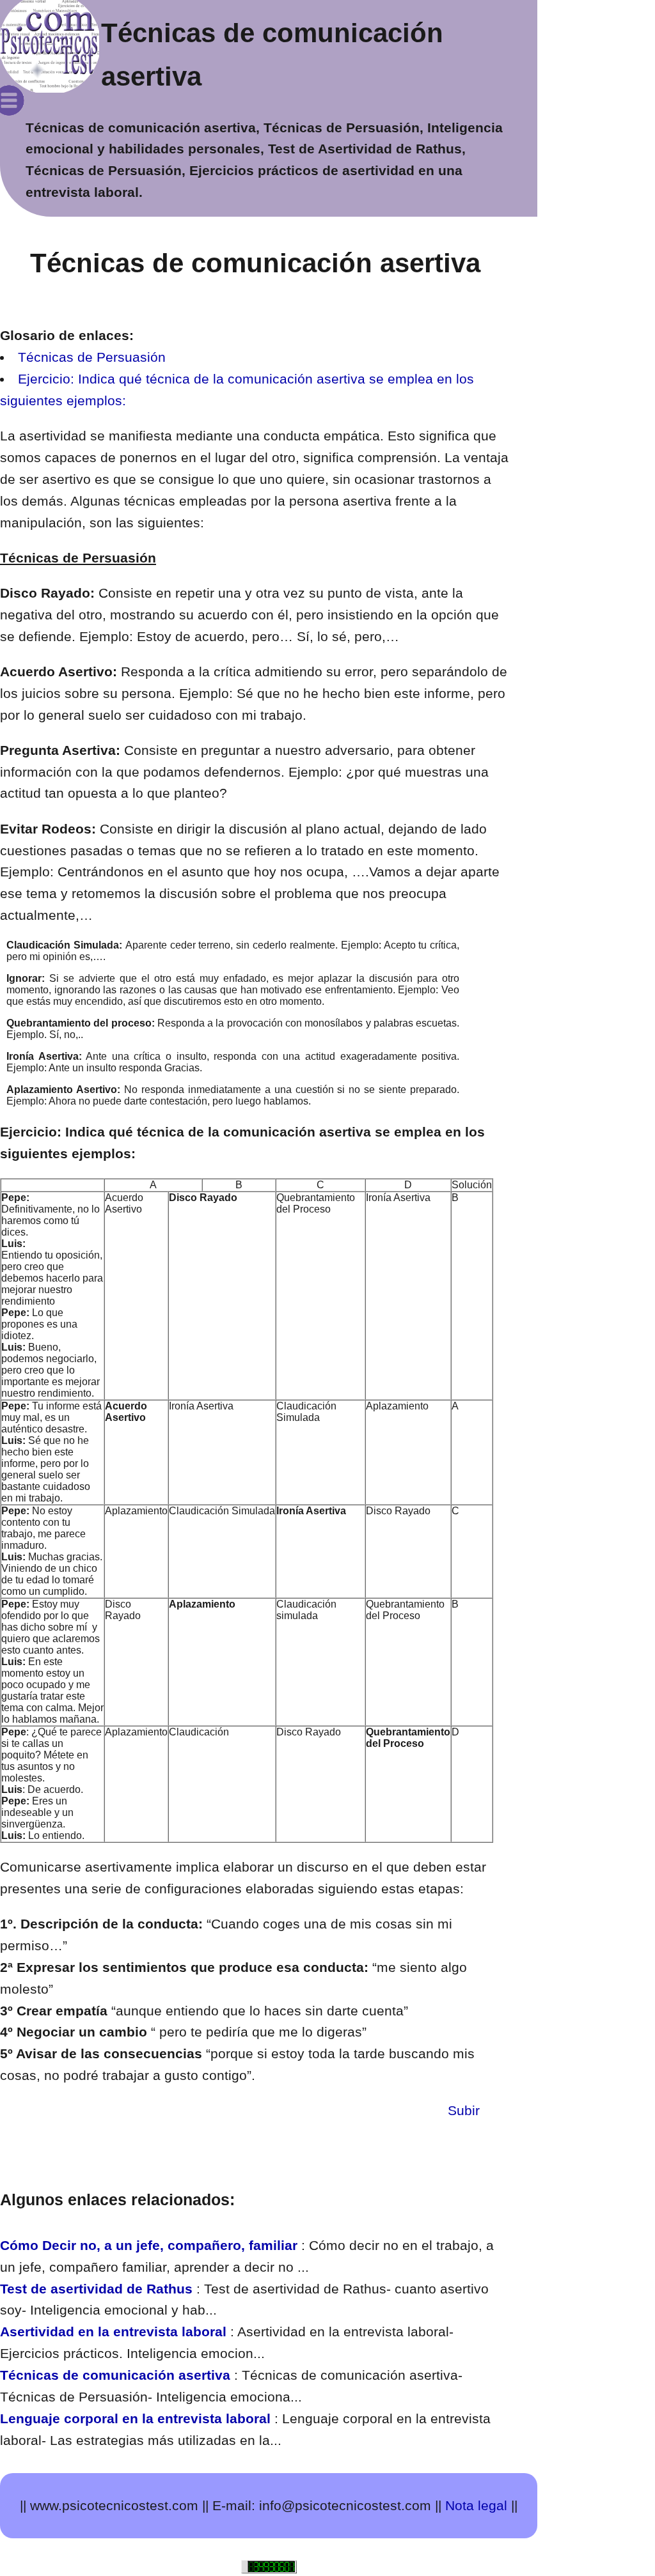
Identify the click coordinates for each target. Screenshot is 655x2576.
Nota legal (476, 2505)
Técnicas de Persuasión (92, 357)
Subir (479, 2110)
